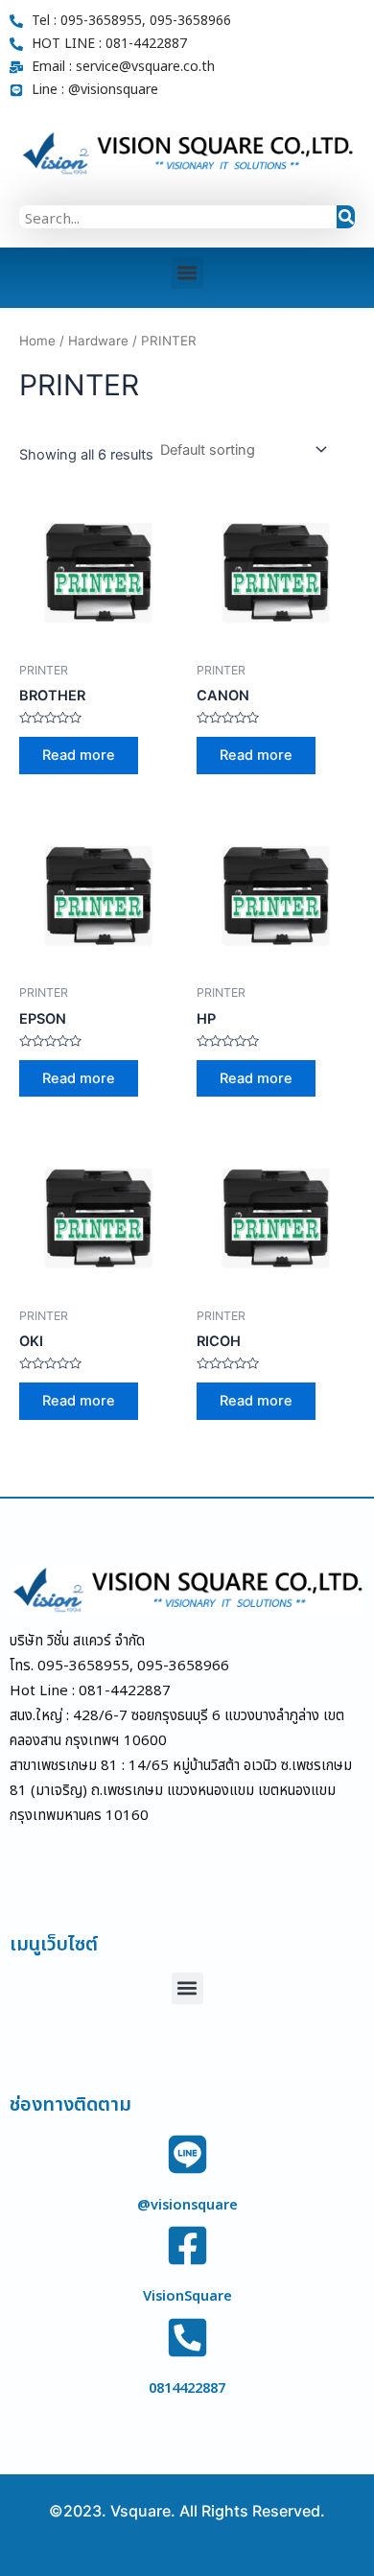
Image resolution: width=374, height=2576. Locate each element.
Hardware (98, 341)
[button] (187, 273)
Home (37, 341)
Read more (79, 755)
